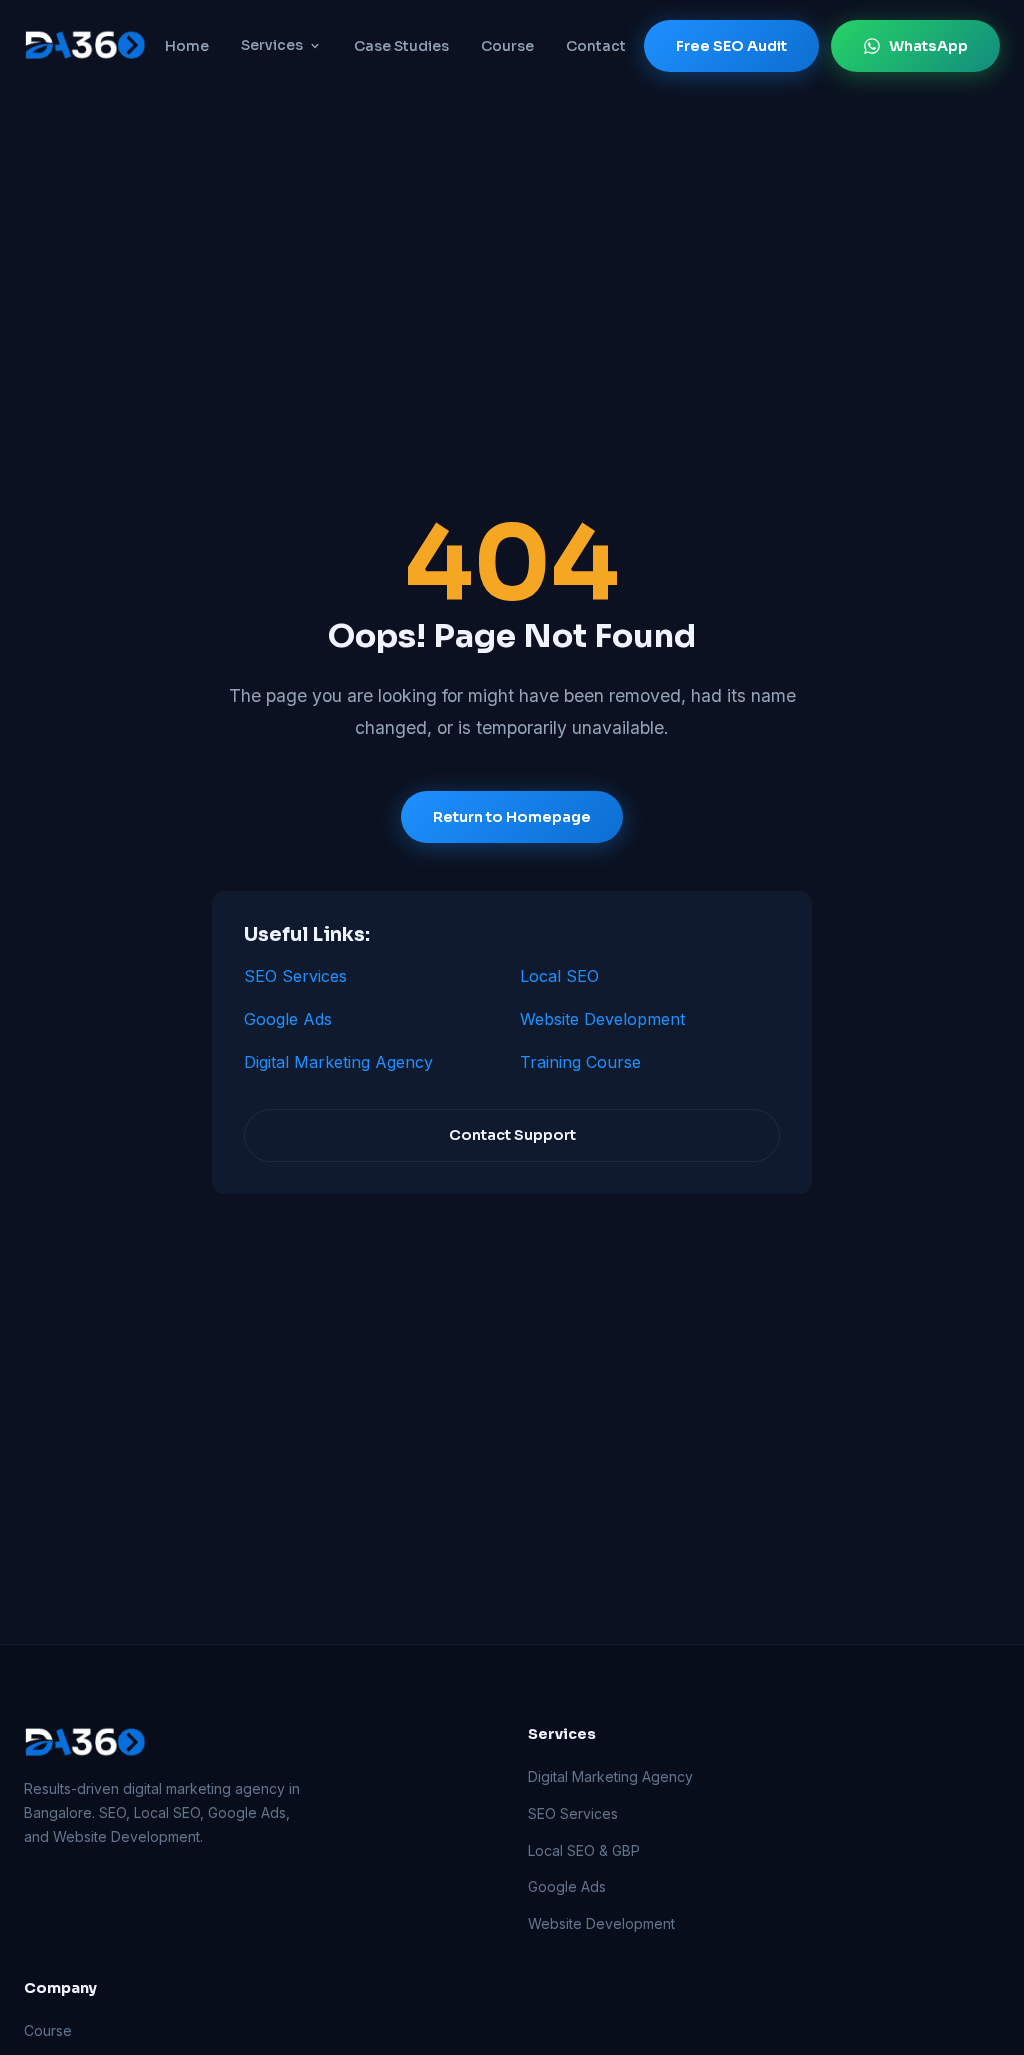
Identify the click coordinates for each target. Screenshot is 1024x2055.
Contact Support (512, 1135)
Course (507, 46)
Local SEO (559, 976)
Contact (596, 46)
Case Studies (401, 46)
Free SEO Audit (731, 46)
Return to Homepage (512, 817)
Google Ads (288, 1019)
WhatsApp (928, 46)
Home (187, 46)
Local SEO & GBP (584, 1850)
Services (272, 45)
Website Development (602, 1019)
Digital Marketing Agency (338, 1062)
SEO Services (295, 976)
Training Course (580, 1062)
